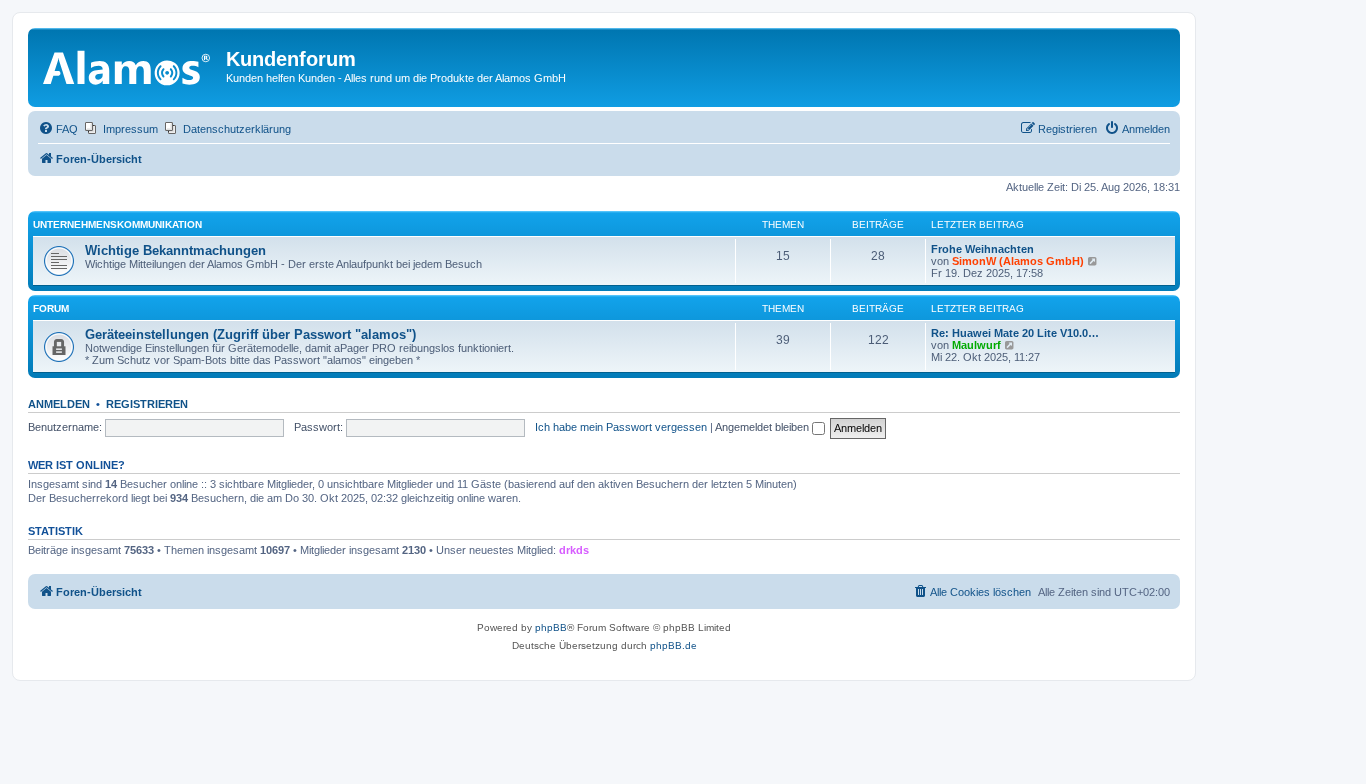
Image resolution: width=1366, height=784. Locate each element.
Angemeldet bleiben (763, 427)
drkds (574, 550)
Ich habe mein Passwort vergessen (621, 427)
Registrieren (147, 404)
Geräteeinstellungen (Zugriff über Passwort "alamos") (250, 334)
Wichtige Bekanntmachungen (175, 250)
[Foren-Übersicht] (129, 65)
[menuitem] (58, 129)
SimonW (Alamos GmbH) (1018, 261)
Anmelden (59, 404)
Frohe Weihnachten (982, 249)
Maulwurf (976, 345)
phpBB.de (673, 645)
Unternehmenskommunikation (117, 224)
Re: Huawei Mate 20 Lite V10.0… (1015, 333)
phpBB (551, 627)
